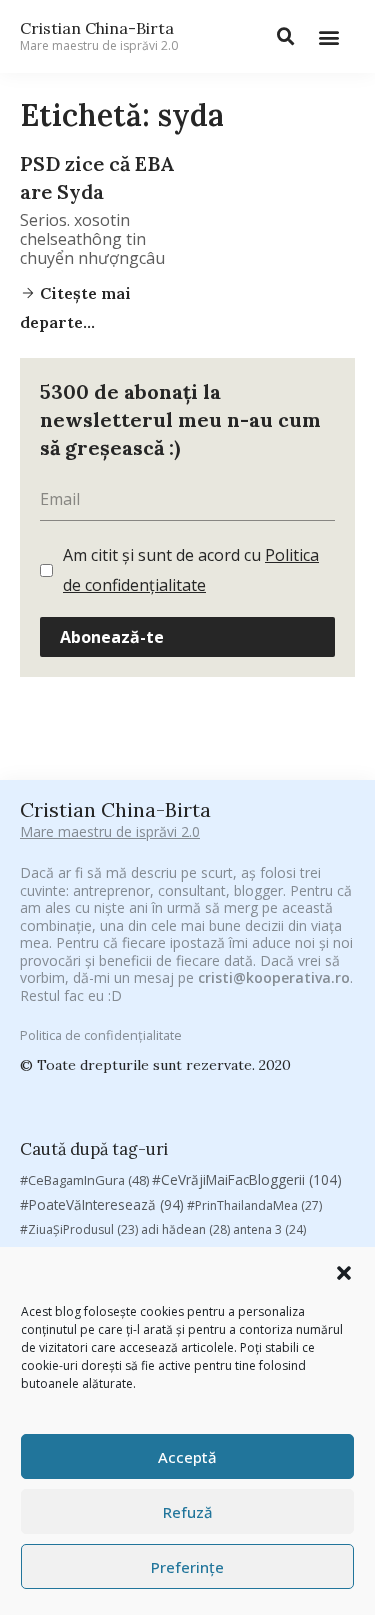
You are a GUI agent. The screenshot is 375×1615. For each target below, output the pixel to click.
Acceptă (187, 1457)
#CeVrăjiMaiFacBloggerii (247, 1179)
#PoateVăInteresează (102, 1205)
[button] (344, 1273)
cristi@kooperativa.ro (274, 977)
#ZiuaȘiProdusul (79, 1229)
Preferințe (187, 1567)
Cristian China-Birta (99, 36)
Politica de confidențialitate (101, 1035)
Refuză (188, 1512)
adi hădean (185, 1229)
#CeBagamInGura (84, 1180)
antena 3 (269, 1229)
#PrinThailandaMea (254, 1205)
